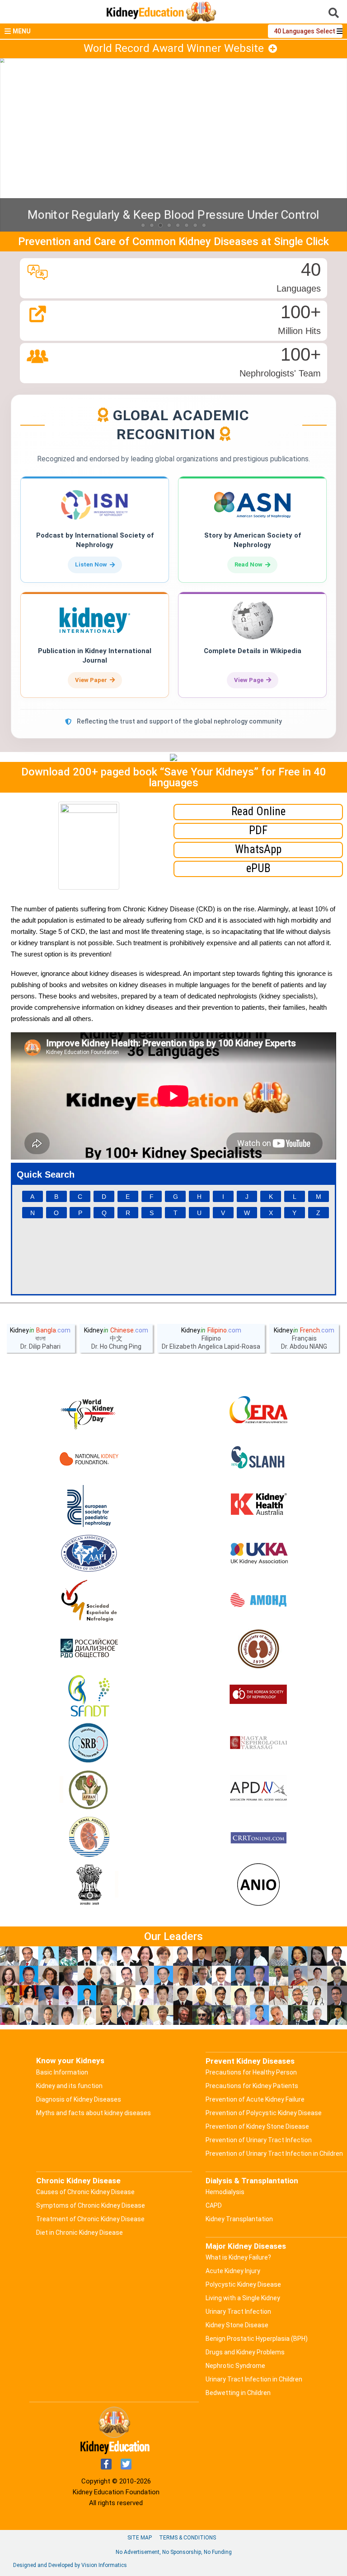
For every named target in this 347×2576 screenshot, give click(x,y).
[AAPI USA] (89, 1554)
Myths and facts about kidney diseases (94, 2113)
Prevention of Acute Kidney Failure (255, 2099)
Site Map (140, 2538)
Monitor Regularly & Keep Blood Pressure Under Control (173, 215)
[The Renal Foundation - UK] (258, 1554)
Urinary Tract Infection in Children (254, 2379)
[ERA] (258, 1411)
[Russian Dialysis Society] (89, 1648)
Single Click (301, 241)
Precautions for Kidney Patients (252, 2086)
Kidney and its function (69, 2086)
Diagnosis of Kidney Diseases (79, 2099)
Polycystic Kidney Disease (243, 2284)
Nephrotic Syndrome (235, 2366)
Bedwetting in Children (238, 2393)
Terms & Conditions (188, 2538)
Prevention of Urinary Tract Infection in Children (274, 2154)
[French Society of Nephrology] (89, 1696)
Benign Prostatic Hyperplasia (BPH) (257, 2339)
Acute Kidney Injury (233, 2271)
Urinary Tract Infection (238, 2311)
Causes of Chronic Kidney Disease (85, 2192)
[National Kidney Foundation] (89, 1459)
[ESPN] (89, 1506)
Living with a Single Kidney (243, 2298)
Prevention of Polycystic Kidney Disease (264, 2113)
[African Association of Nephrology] (89, 1791)
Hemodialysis (225, 2192)
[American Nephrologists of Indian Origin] (258, 1885)
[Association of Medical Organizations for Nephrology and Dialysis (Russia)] (258, 1601)
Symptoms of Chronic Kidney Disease (91, 2205)
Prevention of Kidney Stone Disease (257, 2126)
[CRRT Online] (258, 1838)
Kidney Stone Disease (237, 2325)
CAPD (214, 2205)
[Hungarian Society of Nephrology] (258, 1743)
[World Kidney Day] (89, 1411)
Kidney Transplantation (239, 2219)
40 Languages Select (305, 31)
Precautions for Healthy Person (251, 2072)
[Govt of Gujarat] (89, 1885)
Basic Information (62, 2072)
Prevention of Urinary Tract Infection (259, 2140)
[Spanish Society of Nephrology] (89, 1601)
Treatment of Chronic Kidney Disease (90, 2219)
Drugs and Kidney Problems (245, 2352)
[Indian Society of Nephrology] (258, 1648)
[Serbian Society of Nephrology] (89, 1743)
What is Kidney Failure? (238, 2257)
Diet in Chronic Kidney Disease (80, 2233)
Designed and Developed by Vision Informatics (70, 2565)
